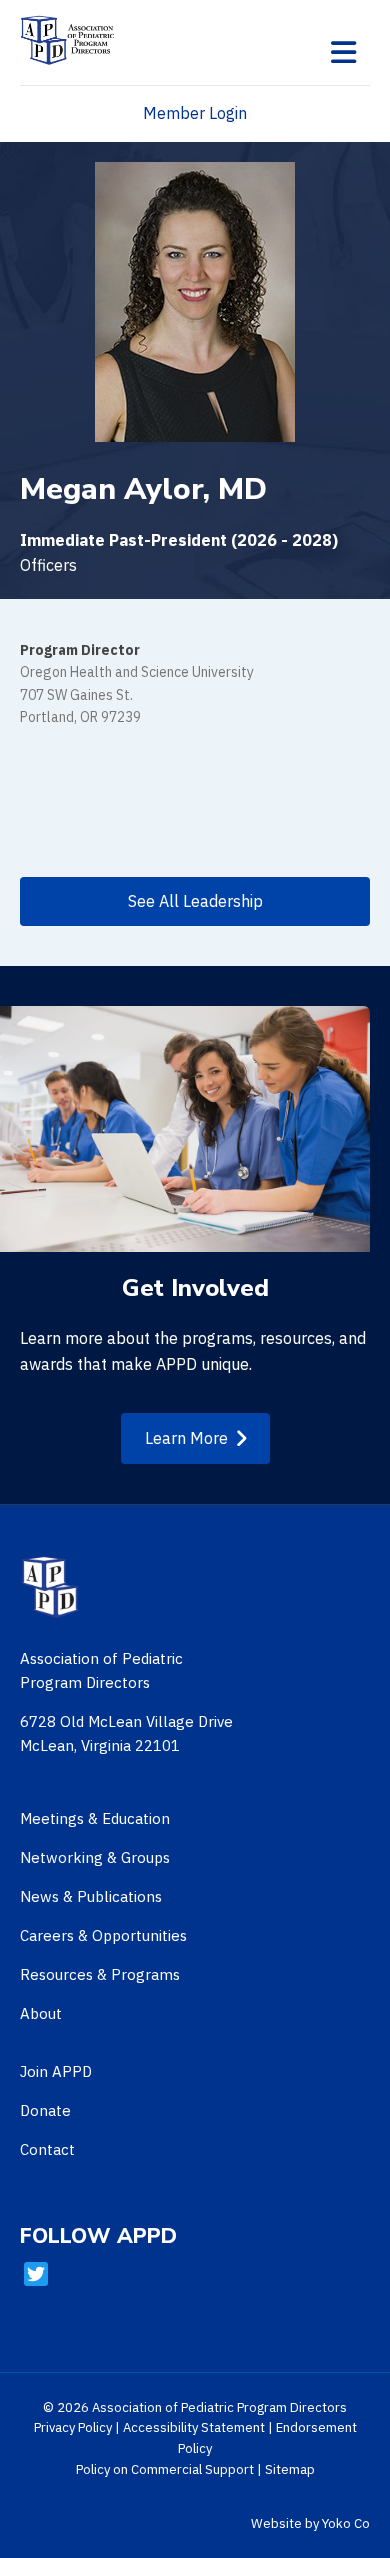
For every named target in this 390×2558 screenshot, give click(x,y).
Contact (47, 2149)
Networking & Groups (95, 1857)
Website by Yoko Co (310, 2523)
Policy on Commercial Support (165, 2469)
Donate (45, 2110)
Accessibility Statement (194, 2427)
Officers (48, 565)
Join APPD (56, 2071)
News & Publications (91, 1896)
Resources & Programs (100, 1974)
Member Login (195, 113)
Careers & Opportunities (103, 1935)
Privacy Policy (73, 2427)
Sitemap (290, 2469)
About (41, 2013)
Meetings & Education (95, 1818)
